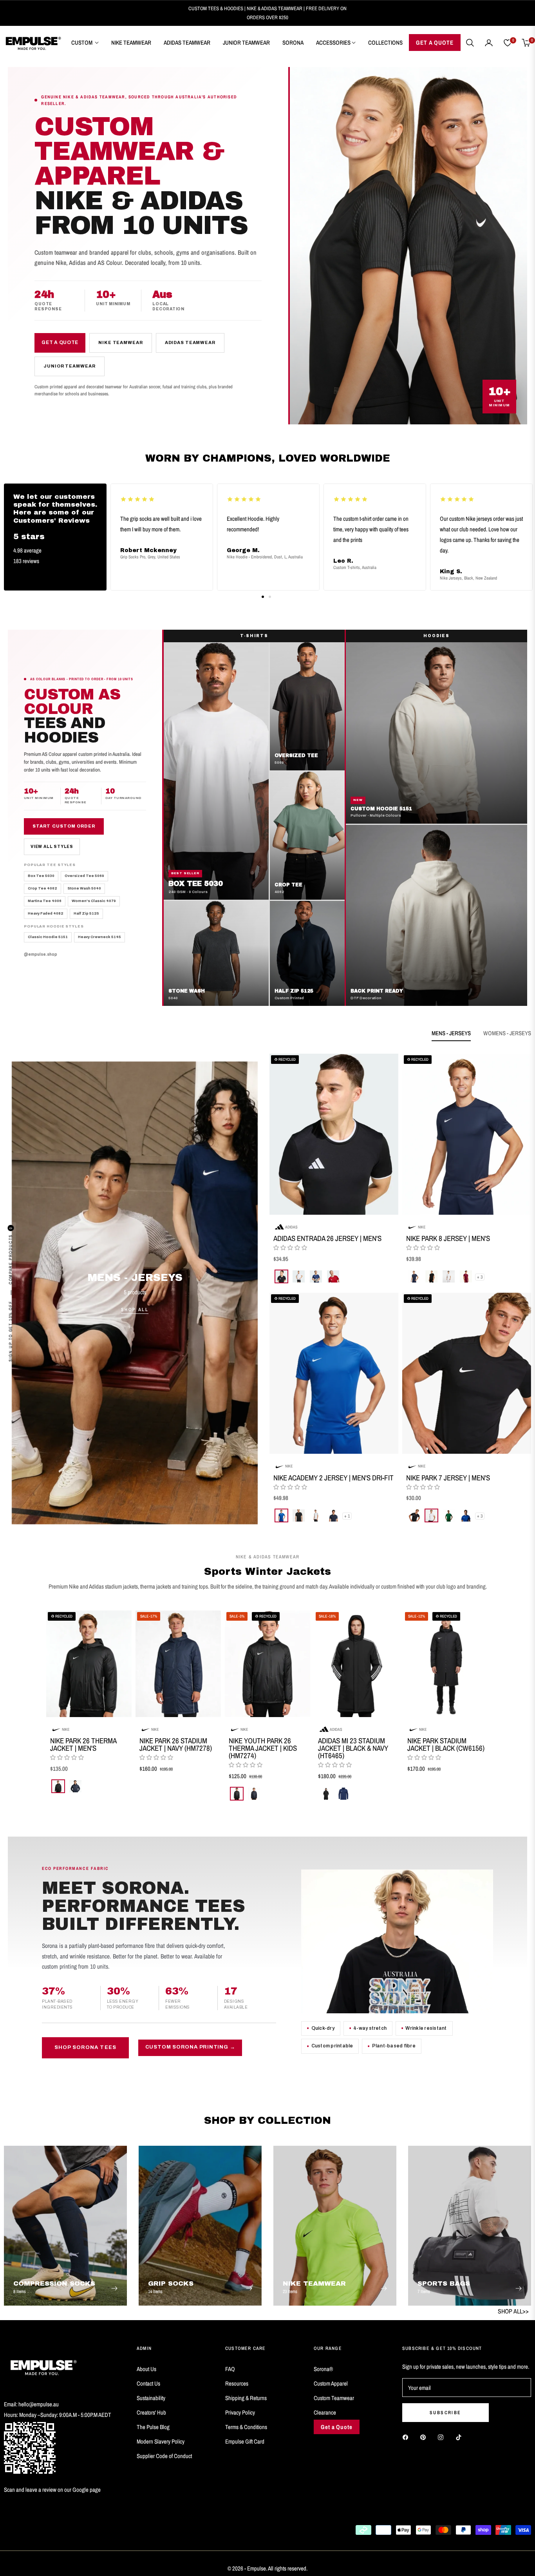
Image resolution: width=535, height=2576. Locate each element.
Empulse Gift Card (245, 2441)
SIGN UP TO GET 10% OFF (11, 1331)
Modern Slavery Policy (161, 2441)
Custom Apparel (331, 2383)
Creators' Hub (151, 2412)
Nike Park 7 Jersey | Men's (448, 1477)
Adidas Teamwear (190, 342)
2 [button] (270, 597)
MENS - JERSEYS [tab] (451, 1033)
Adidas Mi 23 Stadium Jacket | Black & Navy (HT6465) (353, 1748)
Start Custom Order (64, 826)
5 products (135, 1292)
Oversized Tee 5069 (84, 876)
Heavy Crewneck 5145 (99, 937)
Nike (422, 1226)
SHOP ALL (135, 1310)
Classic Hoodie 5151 (48, 937)
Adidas (291, 1226)
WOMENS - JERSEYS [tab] (507, 1033)
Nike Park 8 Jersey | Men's (448, 1238)
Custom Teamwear (334, 2398)
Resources (237, 2383)
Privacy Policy (240, 2412)
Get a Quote (60, 342)
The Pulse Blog (153, 2427)
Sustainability (151, 2398)
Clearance (325, 2412)
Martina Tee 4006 (45, 901)
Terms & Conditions (246, 2427)
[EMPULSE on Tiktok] (461, 2437)
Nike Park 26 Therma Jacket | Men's (83, 1745)
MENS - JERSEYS (135, 1277)
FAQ (230, 2369)
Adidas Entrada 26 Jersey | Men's (327, 1238)
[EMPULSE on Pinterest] (425, 2437)
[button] (470, 43)
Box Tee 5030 (41, 876)
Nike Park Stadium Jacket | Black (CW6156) (446, 1745)
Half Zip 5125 (86, 913)
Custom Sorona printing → (190, 2047)
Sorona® (323, 2369)
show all (267, 1816)
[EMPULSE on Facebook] (407, 2437)
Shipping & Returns (246, 2398)
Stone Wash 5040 (84, 888)
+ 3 (480, 1277)
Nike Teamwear (120, 342)
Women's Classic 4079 (94, 901)
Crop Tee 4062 (42, 888)
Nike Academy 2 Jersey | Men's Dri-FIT (333, 1477)
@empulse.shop (41, 954)
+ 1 (347, 1516)
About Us (146, 2369)
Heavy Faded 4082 (46, 913)
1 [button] (263, 597)
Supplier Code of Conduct (164, 2456)
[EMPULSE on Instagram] (443, 2437)
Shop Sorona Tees (85, 2048)
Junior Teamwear (69, 366)
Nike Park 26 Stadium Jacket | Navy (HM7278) (176, 1745)
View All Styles (52, 847)
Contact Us (148, 2383)
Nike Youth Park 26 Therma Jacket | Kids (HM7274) (263, 1748)
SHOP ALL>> (513, 2311)
